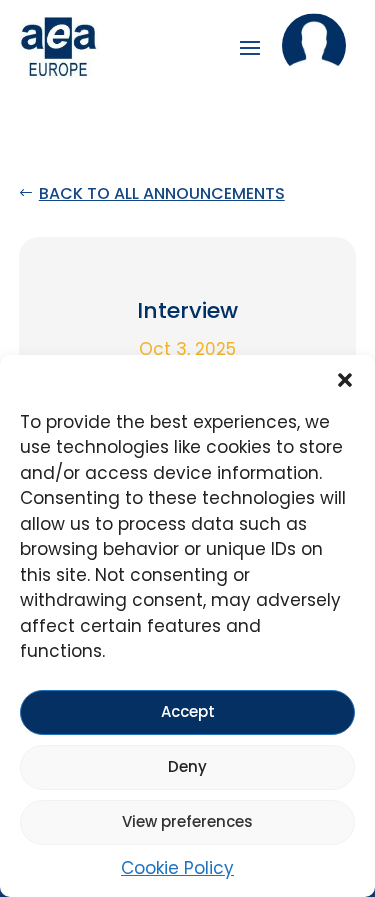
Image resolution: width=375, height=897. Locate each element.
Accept (188, 711)
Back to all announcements (162, 193)
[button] (345, 380)
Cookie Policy (177, 868)
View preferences (187, 821)
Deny (187, 766)
